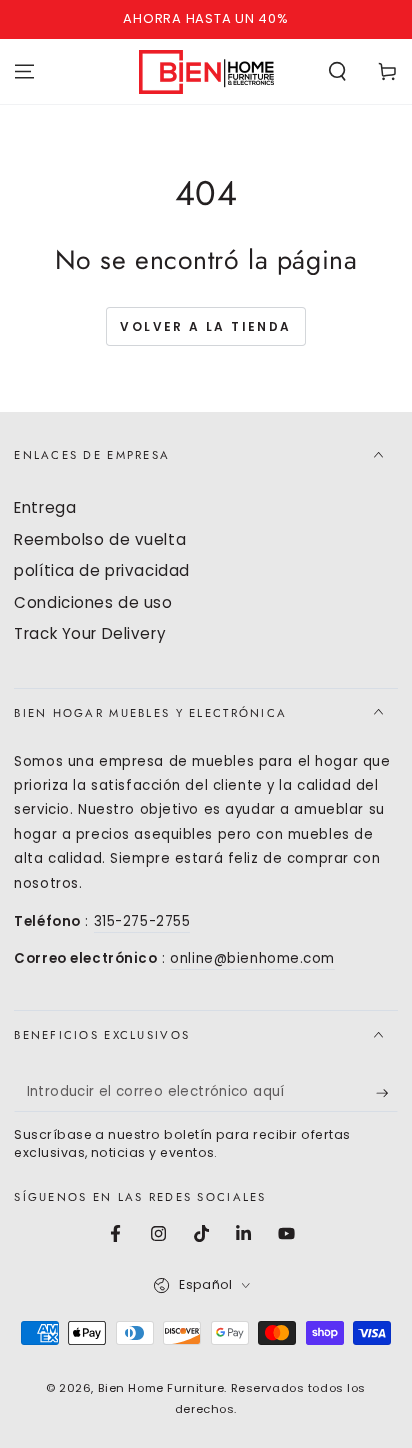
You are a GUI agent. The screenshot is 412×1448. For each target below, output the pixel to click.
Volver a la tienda (205, 326)
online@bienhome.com (252, 958)
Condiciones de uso (93, 602)
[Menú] (24, 71)
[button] (337, 71)
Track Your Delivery (90, 633)
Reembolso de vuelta (100, 539)
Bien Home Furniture (161, 1388)
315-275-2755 (142, 921)
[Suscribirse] (387, 1093)
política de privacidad (102, 570)
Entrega (45, 507)
